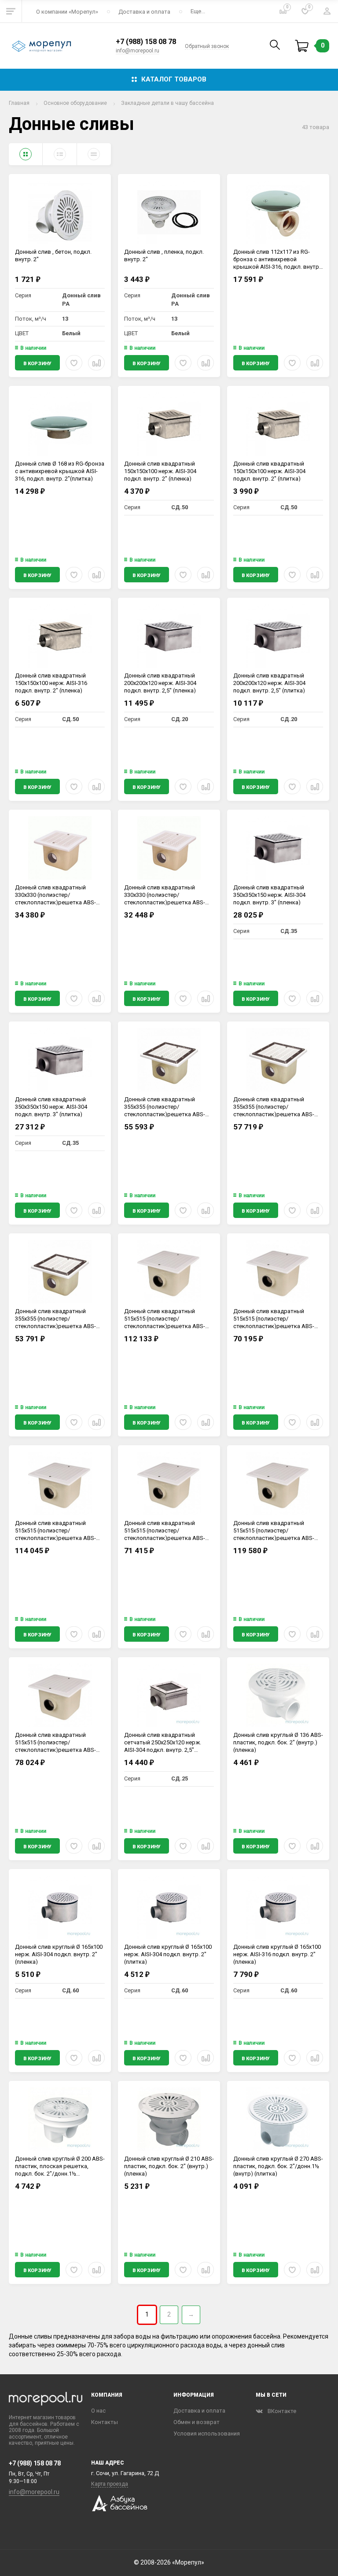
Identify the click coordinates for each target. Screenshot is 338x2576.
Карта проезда (110, 2484)
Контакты (105, 2422)
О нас (98, 2411)
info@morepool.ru (138, 51)
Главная (19, 103)
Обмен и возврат (197, 2422)
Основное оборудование (75, 103)
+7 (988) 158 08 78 (146, 42)
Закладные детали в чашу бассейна (167, 103)
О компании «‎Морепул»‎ (67, 12)
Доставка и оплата (144, 12)
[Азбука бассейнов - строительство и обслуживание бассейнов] (119, 2509)
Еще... (198, 11)
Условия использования (207, 2434)
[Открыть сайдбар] (11, 11)
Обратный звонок (207, 46)
